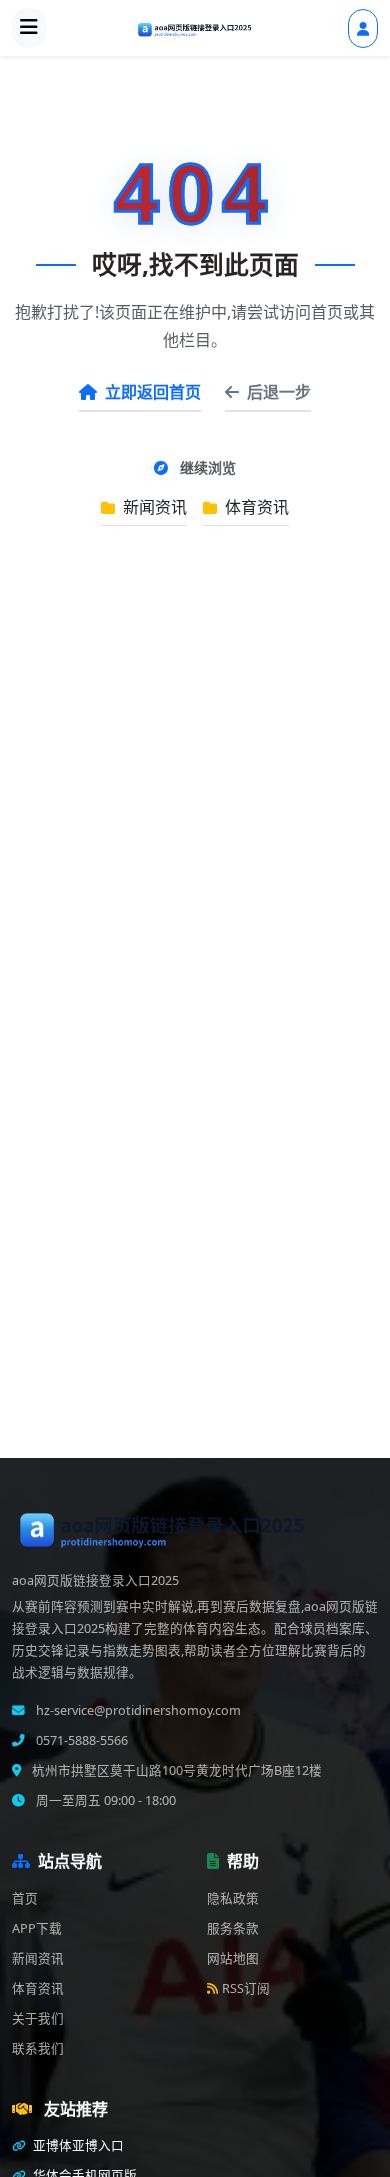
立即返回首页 (153, 392)
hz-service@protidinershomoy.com (137, 1710)
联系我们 (38, 2048)
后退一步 (279, 392)
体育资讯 (255, 507)
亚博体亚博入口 (77, 2145)
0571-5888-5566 (80, 1740)
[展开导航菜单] (29, 28)
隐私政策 (233, 1898)
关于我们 (38, 2018)
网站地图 (233, 1958)
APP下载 (37, 1928)
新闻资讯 (153, 507)
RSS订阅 (246, 1988)
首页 (25, 1898)
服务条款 (233, 1928)
